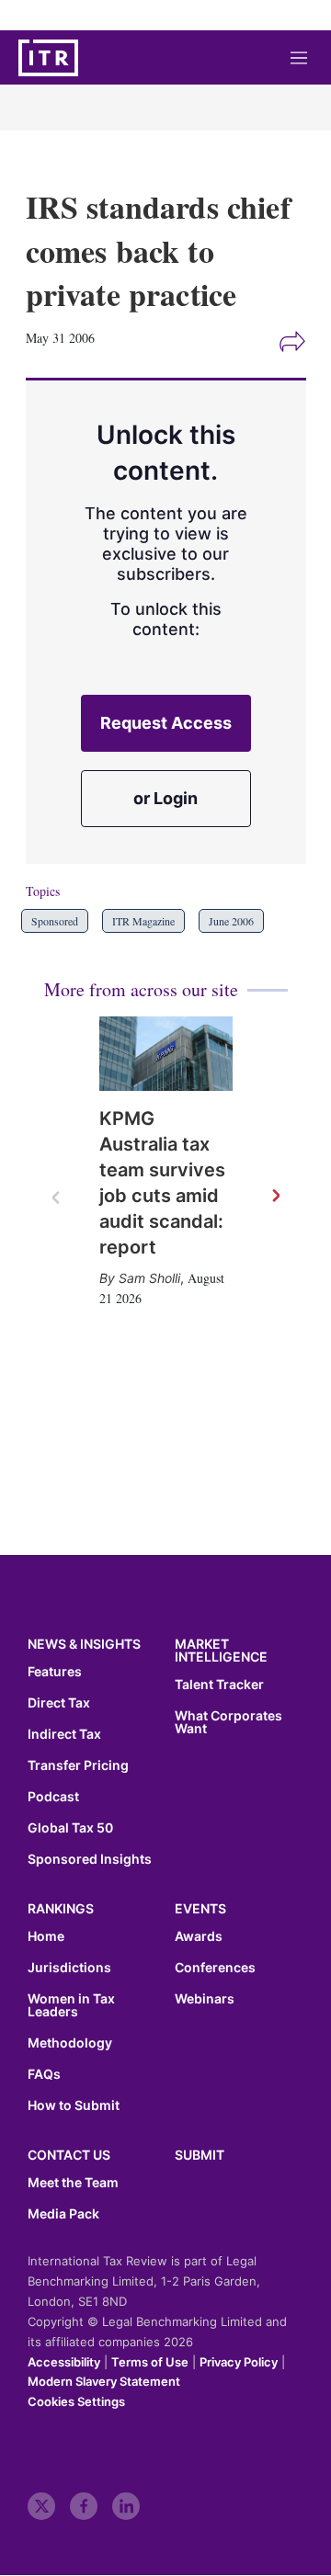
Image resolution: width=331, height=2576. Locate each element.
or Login (165, 798)
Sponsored (55, 921)
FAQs (44, 2074)
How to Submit (74, 2105)
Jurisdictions (69, 1968)
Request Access (166, 723)
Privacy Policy (239, 2362)
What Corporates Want (228, 1722)
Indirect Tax (64, 1734)
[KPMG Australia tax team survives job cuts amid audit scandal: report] (166, 1054)
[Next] (275, 1197)
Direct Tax (59, 1703)
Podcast (53, 1797)
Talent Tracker (219, 1685)
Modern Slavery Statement (104, 2381)
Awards (199, 1936)
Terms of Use (150, 2362)
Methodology (70, 2043)
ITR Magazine (143, 921)
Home (46, 1936)
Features (55, 1672)
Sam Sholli (149, 1278)
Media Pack (63, 2214)
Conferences (215, 1968)
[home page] (48, 58)
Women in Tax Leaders (71, 2005)
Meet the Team (73, 2183)
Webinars (205, 1999)
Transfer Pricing (78, 1765)
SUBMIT (200, 2155)
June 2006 (231, 921)
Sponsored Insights (90, 1859)
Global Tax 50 (70, 1828)
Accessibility (64, 2362)
